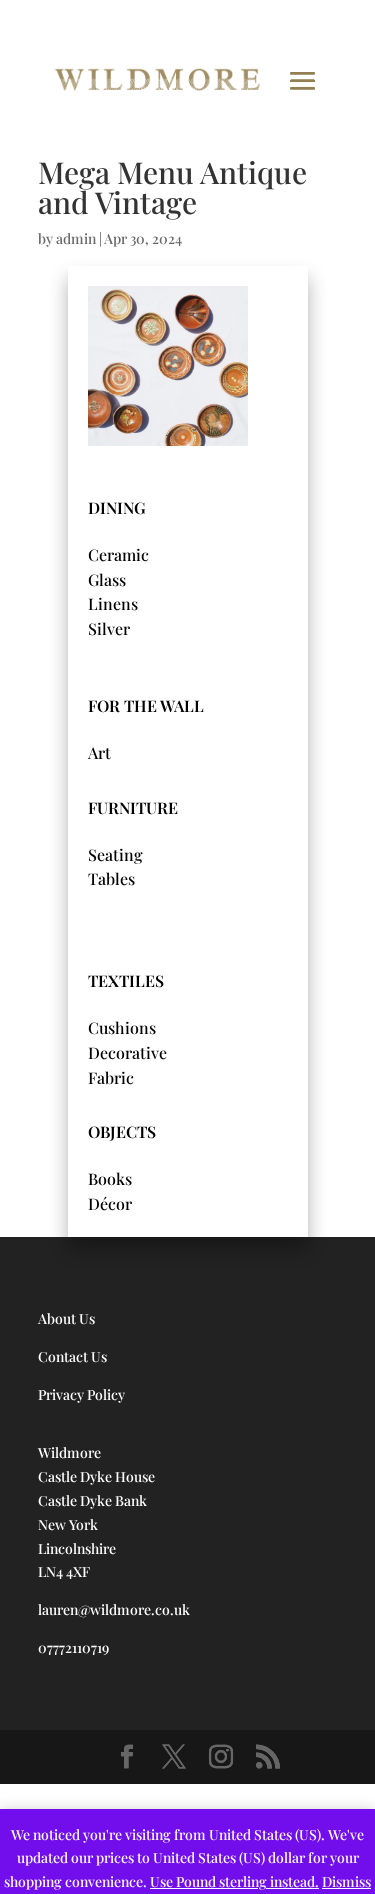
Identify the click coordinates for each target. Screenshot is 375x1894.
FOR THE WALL (146, 705)
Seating (115, 854)
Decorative (127, 1052)
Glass (107, 579)
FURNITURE (133, 807)
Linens (113, 603)
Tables (111, 878)
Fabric (111, 1077)
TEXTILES (126, 980)
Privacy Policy (81, 1394)
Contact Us (72, 1356)
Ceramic (118, 554)
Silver (109, 628)
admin (76, 238)
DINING (117, 507)
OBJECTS (122, 1131)
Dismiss (346, 1881)
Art (99, 752)
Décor (110, 1203)
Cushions (122, 1027)
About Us (66, 1318)
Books (110, 1178)
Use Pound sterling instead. (234, 1881)
